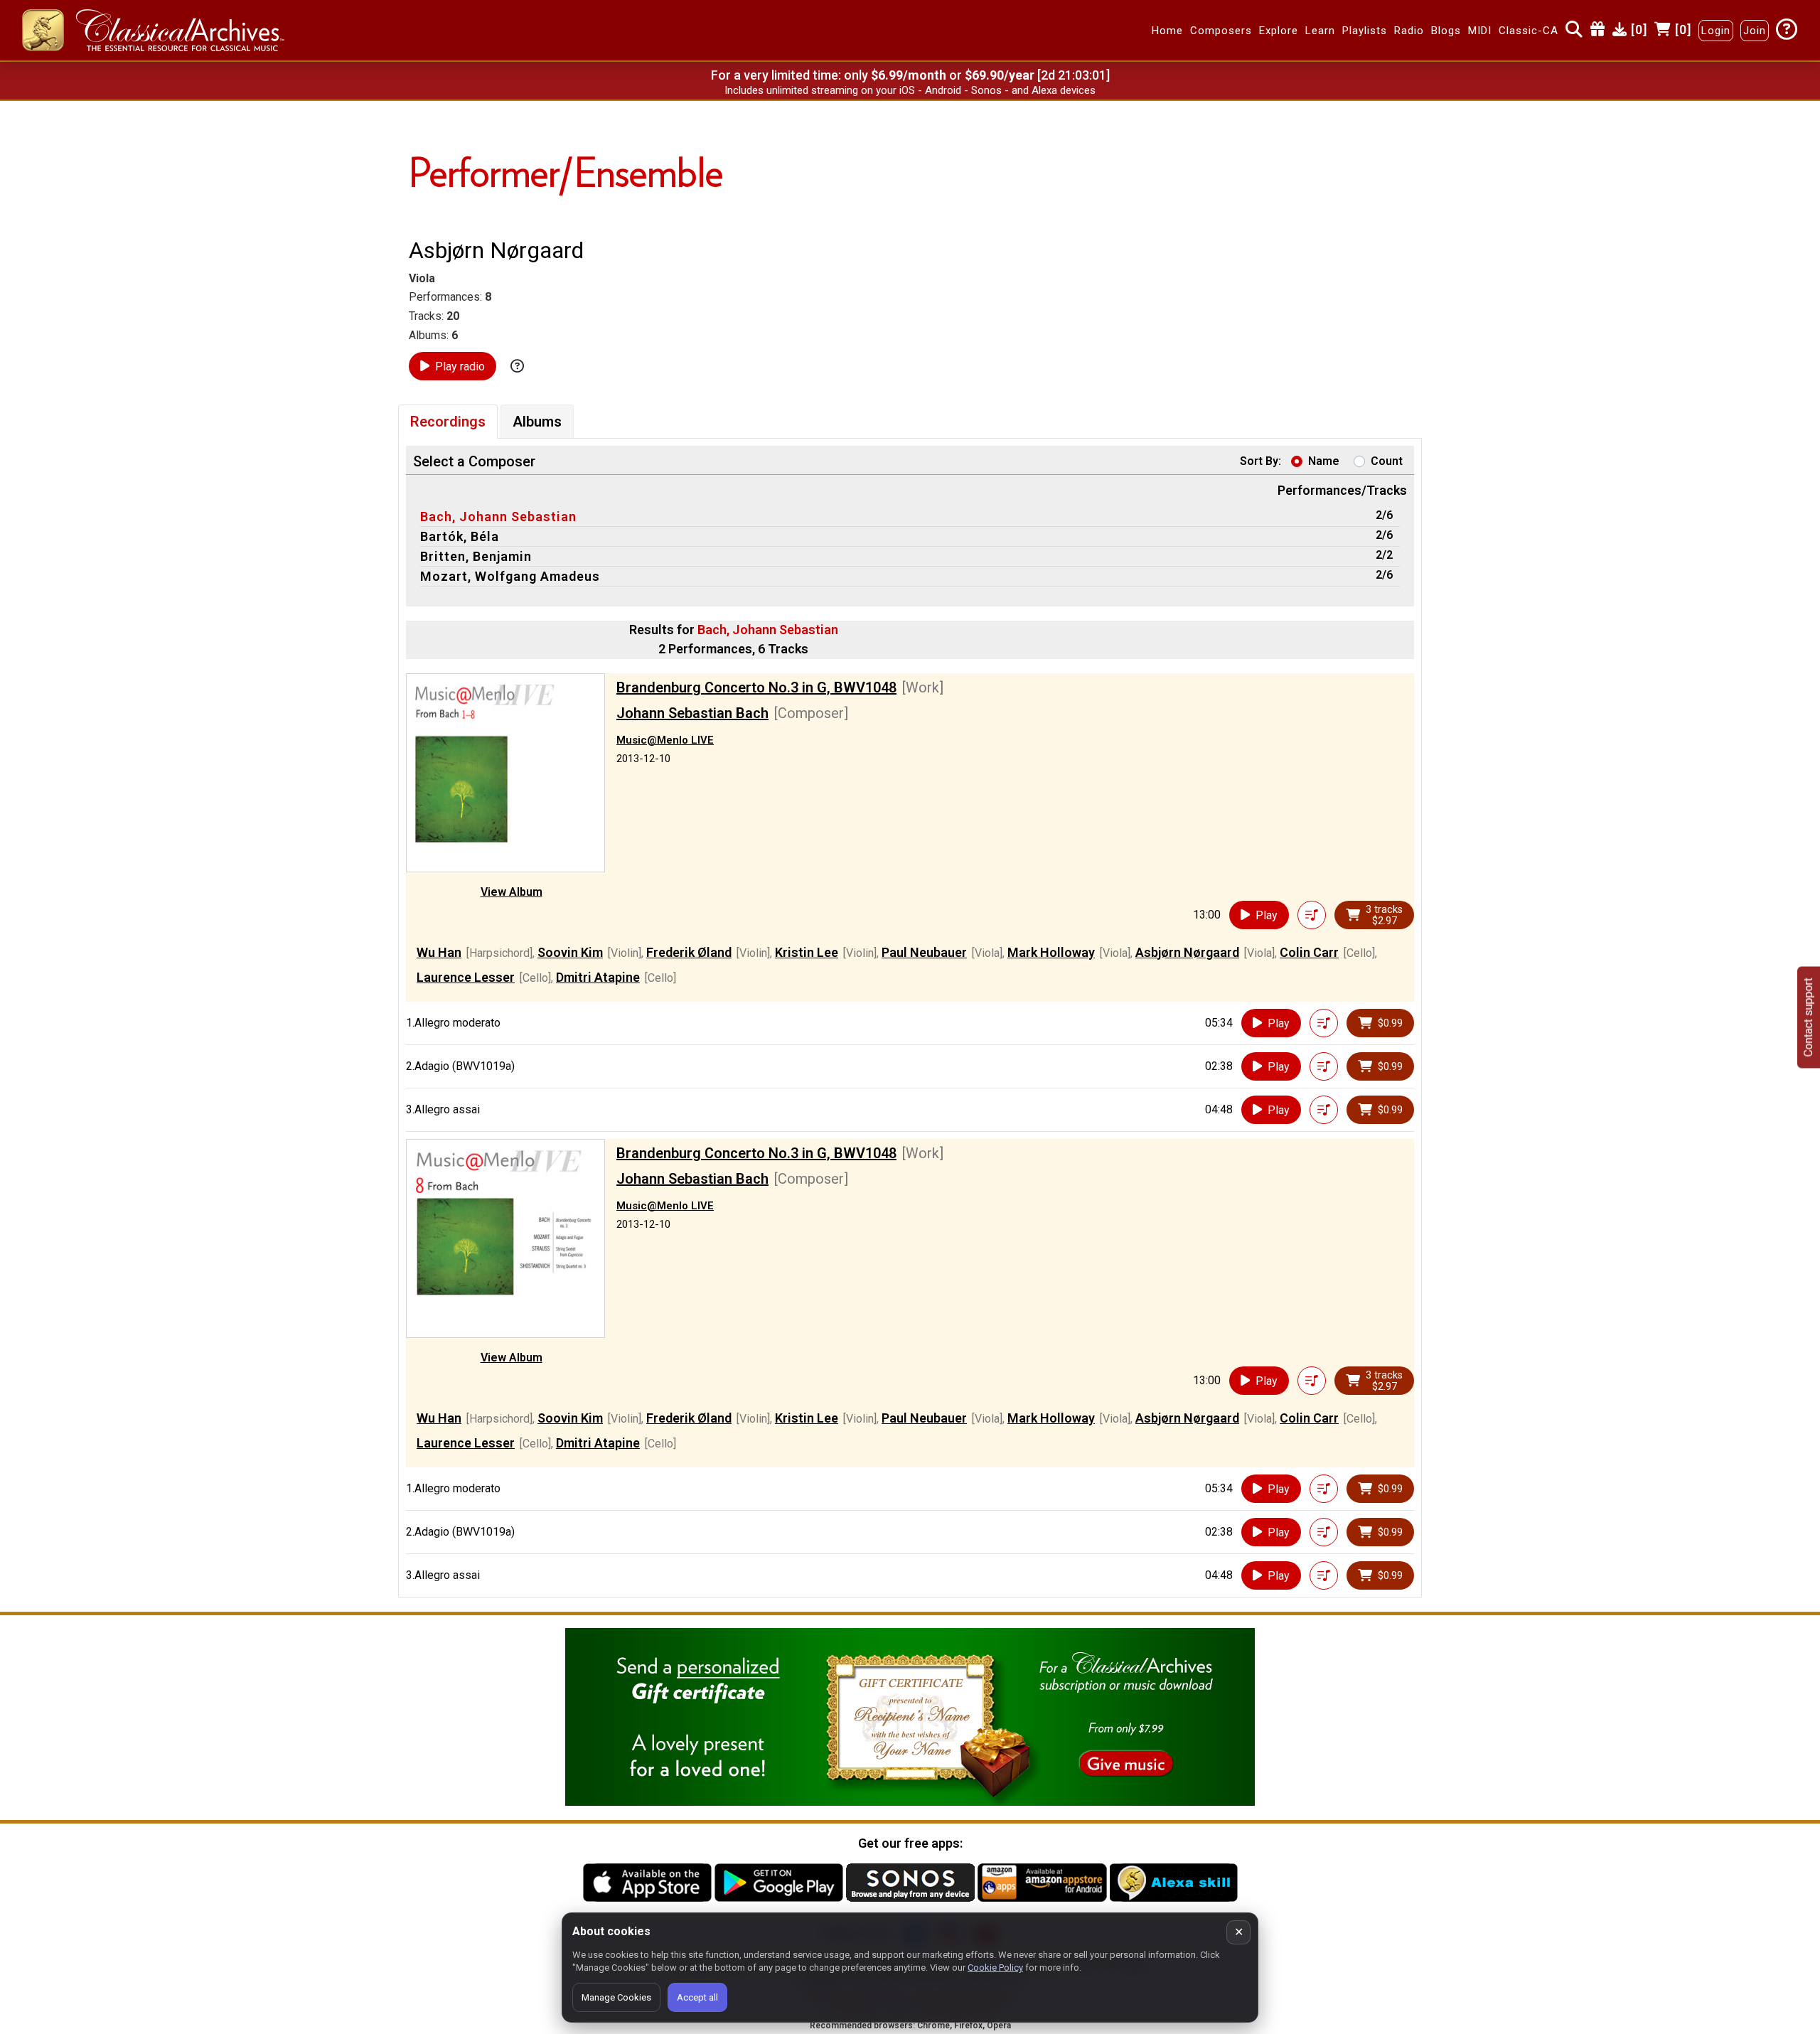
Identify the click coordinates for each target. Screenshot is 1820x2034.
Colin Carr (1309, 952)
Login (1716, 31)
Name (1324, 461)
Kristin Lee (807, 952)
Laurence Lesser (466, 977)
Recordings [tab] (448, 422)
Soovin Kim (570, 952)
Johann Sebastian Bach (692, 713)
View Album (512, 892)
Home (1167, 31)
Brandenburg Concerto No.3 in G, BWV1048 (756, 687)
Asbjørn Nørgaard (1187, 952)
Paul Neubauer (924, 952)
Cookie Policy (995, 1968)
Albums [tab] (537, 422)
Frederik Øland (689, 952)
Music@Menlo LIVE (665, 740)
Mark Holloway (1051, 952)
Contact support (1808, 1017)
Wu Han (439, 952)
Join (1755, 31)
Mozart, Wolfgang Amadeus (510, 576)
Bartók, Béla (460, 536)
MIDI (1480, 31)
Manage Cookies (616, 1997)
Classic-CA (1529, 31)
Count (1387, 461)
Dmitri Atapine (598, 977)
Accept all (697, 1997)
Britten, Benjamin (476, 556)
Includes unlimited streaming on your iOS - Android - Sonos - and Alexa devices (910, 90)
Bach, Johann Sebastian (498, 516)
